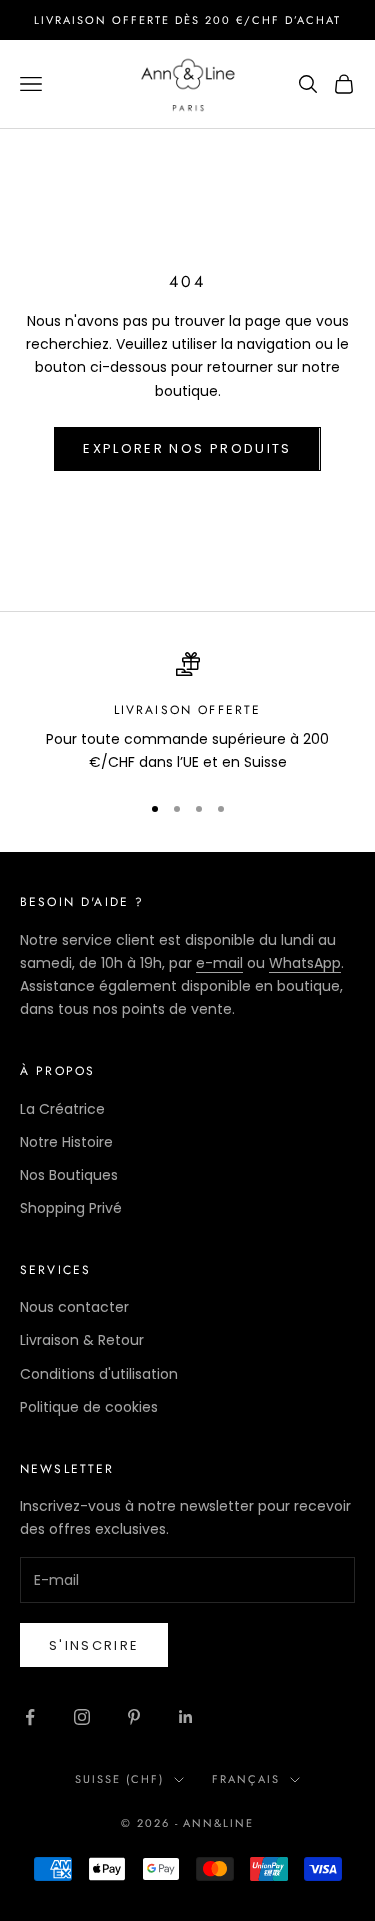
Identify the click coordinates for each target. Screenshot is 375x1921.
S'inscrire (94, 1645)
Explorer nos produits (187, 448)
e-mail (219, 963)
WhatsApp (305, 963)
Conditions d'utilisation (99, 1374)
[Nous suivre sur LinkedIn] (186, 1717)
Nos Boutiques (69, 1175)
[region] (187, 713)
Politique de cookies (89, 1407)
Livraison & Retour (82, 1340)
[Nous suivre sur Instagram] (82, 1717)
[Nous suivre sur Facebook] (30, 1717)
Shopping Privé (71, 1208)
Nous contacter (74, 1307)
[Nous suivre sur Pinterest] (134, 1717)
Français (246, 1779)
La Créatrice (62, 1109)
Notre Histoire (66, 1142)
